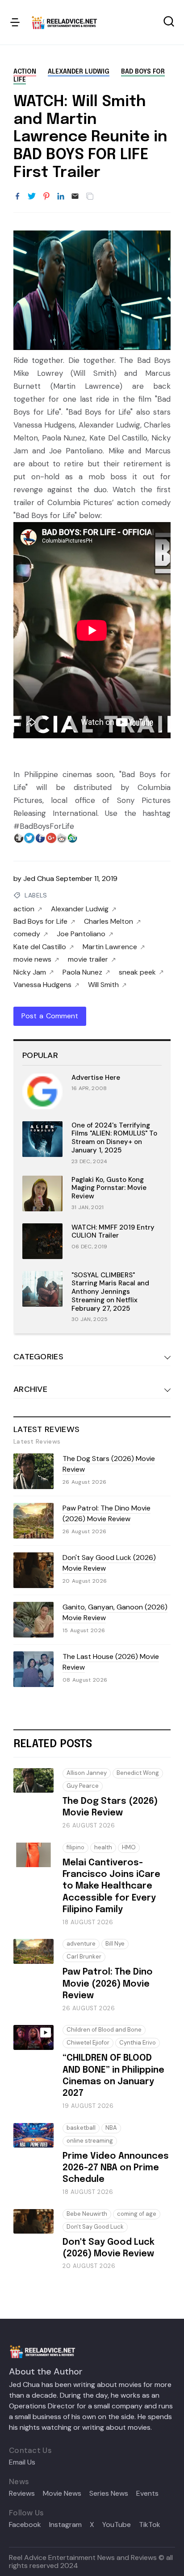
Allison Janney (87, 1773)
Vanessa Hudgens (42, 985)
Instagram (65, 2525)
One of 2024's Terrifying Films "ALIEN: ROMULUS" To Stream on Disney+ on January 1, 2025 (114, 1138)
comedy (27, 934)
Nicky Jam (30, 972)
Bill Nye (115, 1944)
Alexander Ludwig (79, 72)
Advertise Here (96, 1078)
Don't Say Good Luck (95, 2227)
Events (147, 2494)
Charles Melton (109, 922)
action (25, 72)
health (103, 1847)
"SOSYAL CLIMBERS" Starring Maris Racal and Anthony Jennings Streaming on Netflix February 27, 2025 (110, 1292)
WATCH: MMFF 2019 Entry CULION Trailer (113, 1232)
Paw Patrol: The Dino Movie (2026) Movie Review (107, 1513)
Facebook (25, 2525)
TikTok (150, 2525)
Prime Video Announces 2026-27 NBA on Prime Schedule (116, 2168)
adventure (81, 1944)
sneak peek (137, 972)
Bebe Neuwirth (87, 2214)
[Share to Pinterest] (46, 197)
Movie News (62, 2494)
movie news (32, 959)
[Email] (75, 197)
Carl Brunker (84, 1957)
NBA (111, 2128)
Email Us (22, 2462)
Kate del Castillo (40, 947)
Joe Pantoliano (81, 934)
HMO (129, 1847)
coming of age (137, 2214)
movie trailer (88, 959)
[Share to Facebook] (17, 197)
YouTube (117, 2525)
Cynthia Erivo (138, 2043)
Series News (109, 2494)
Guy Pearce (83, 1786)
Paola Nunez (82, 972)
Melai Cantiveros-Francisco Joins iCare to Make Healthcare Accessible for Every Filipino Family (111, 1887)
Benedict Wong (138, 1773)
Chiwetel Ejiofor (88, 2043)
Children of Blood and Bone (104, 2030)
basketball (81, 2128)
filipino (75, 1847)
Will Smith (103, 985)
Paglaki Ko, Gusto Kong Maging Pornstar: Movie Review (109, 1188)
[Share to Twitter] (32, 197)
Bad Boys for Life (40, 922)
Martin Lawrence (110, 947)
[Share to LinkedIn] (61, 197)
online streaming (90, 2141)
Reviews (22, 2494)
